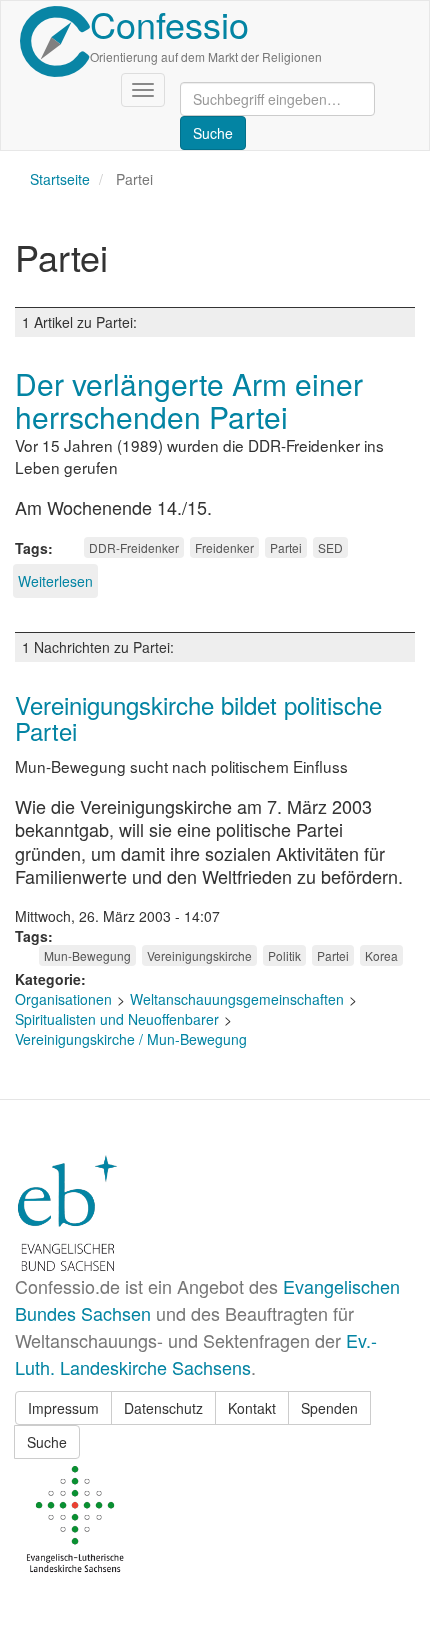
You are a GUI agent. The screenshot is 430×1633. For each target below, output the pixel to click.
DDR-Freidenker (134, 547)
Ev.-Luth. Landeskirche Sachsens (196, 1353)
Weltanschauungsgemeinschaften (237, 999)
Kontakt (252, 1408)
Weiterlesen (55, 581)
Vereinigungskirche (199, 955)
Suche (47, 1442)
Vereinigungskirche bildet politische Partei (198, 717)
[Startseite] (55, 41)
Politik (284, 955)
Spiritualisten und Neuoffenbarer (117, 1019)
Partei (286, 547)
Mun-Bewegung (87, 955)
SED (330, 547)
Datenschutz (163, 1408)
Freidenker (224, 547)
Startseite (60, 179)
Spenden (329, 1408)
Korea (381, 955)
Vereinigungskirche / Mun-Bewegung (131, 1039)
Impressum (63, 1408)
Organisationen (63, 999)
